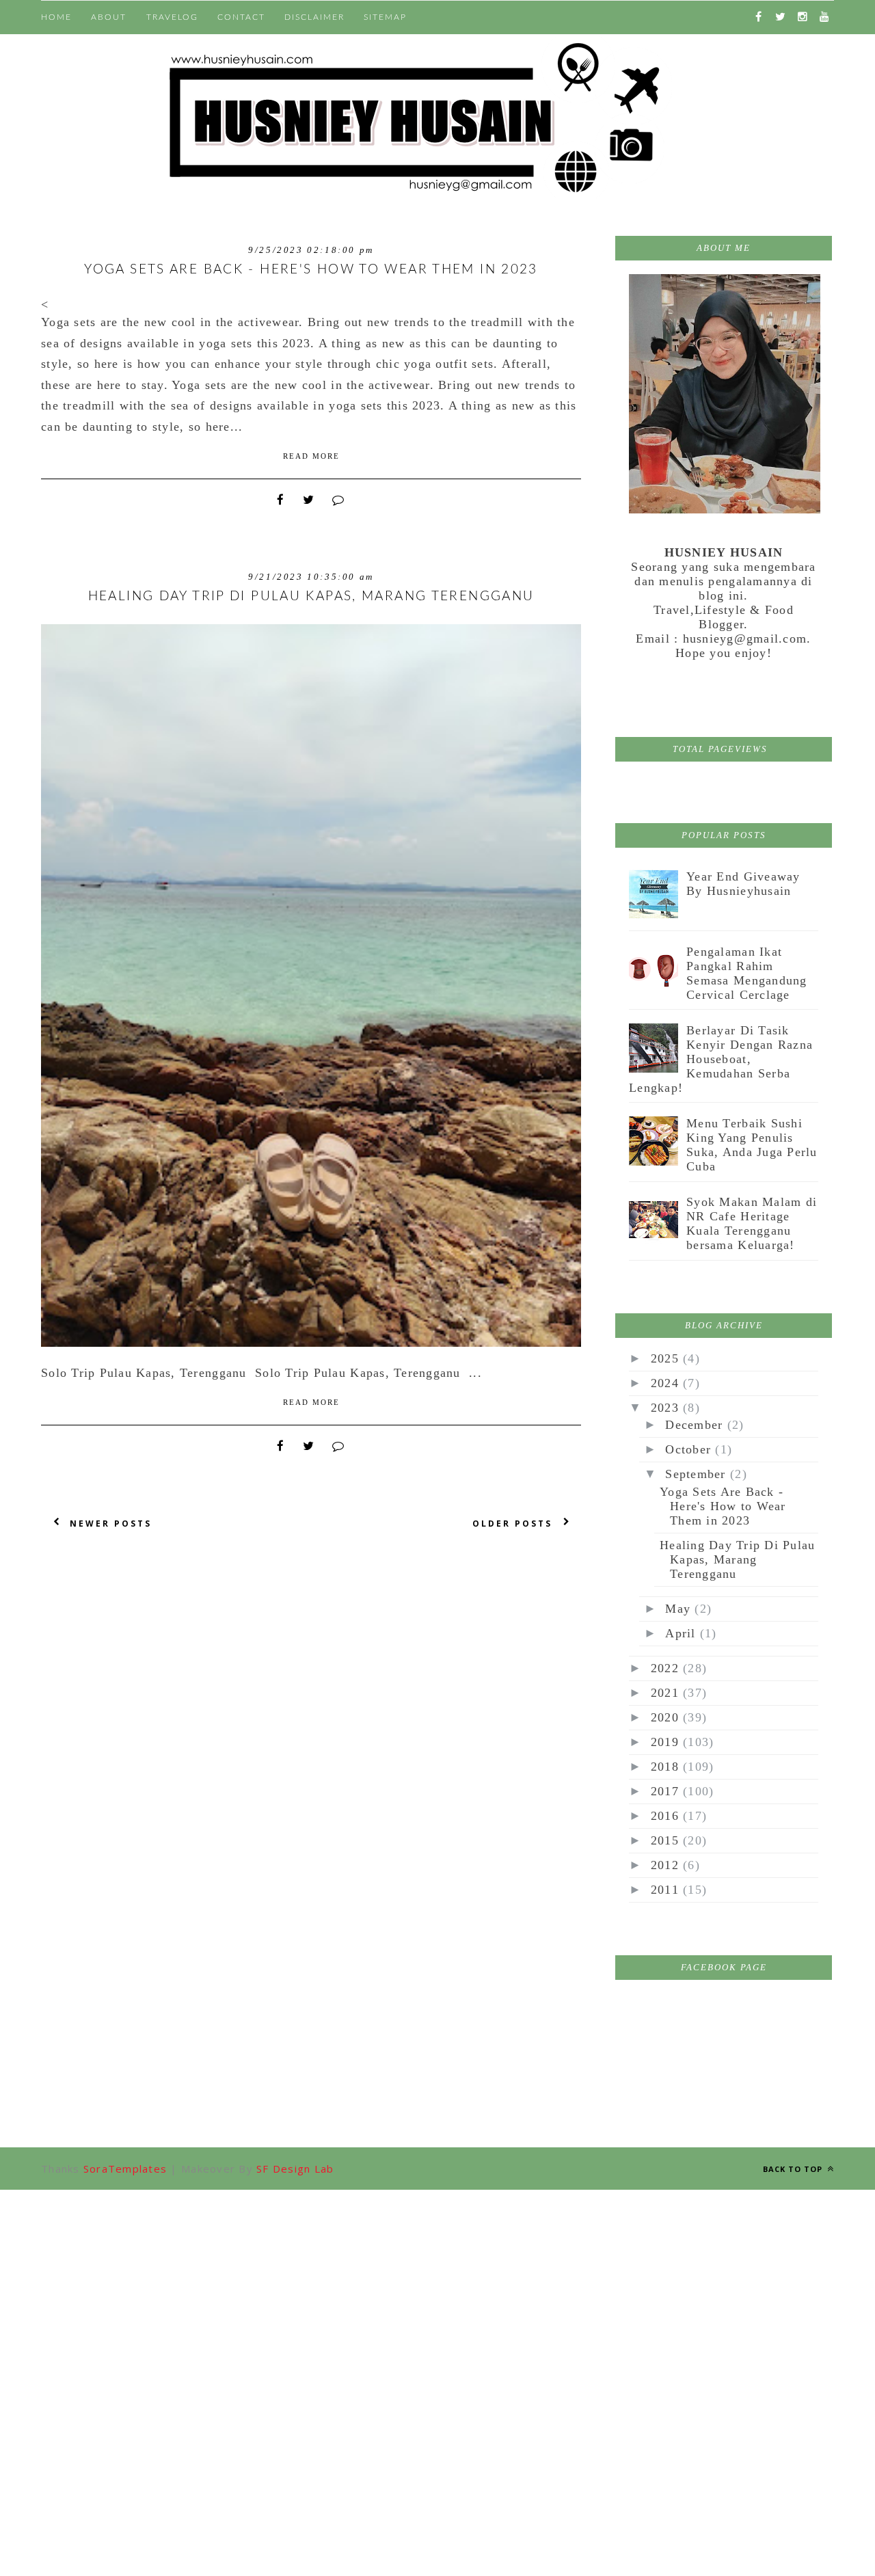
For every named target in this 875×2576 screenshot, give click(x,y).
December (696, 1425)
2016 (667, 1816)
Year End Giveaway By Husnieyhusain (743, 884)
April (683, 1633)
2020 (667, 1717)
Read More (311, 456)
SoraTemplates (125, 2169)
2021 (667, 1693)
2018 (667, 1767)
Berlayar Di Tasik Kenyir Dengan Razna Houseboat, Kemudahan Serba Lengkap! (721, 1059)
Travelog (172, 17)
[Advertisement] (437, 2285)
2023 (667, 1408)
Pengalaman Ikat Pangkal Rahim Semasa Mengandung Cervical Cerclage (746, 973)
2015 (667, 1840)
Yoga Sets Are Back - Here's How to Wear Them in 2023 (311, 270)
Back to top (794, 2169)
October (690, 1449)
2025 (667, 1358)
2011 (667, 1890)
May (680, 1609)
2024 (667, 1383)
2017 (667, 1791)
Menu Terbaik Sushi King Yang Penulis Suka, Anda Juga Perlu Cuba (752, 1145)
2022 (667, 1668)
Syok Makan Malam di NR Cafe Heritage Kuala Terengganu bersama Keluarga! (752, 1223)
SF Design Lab (295, 2169)
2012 (667, 1865)
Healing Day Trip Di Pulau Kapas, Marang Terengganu (311, 596)
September (698, 1474)
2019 (667, 1742)
